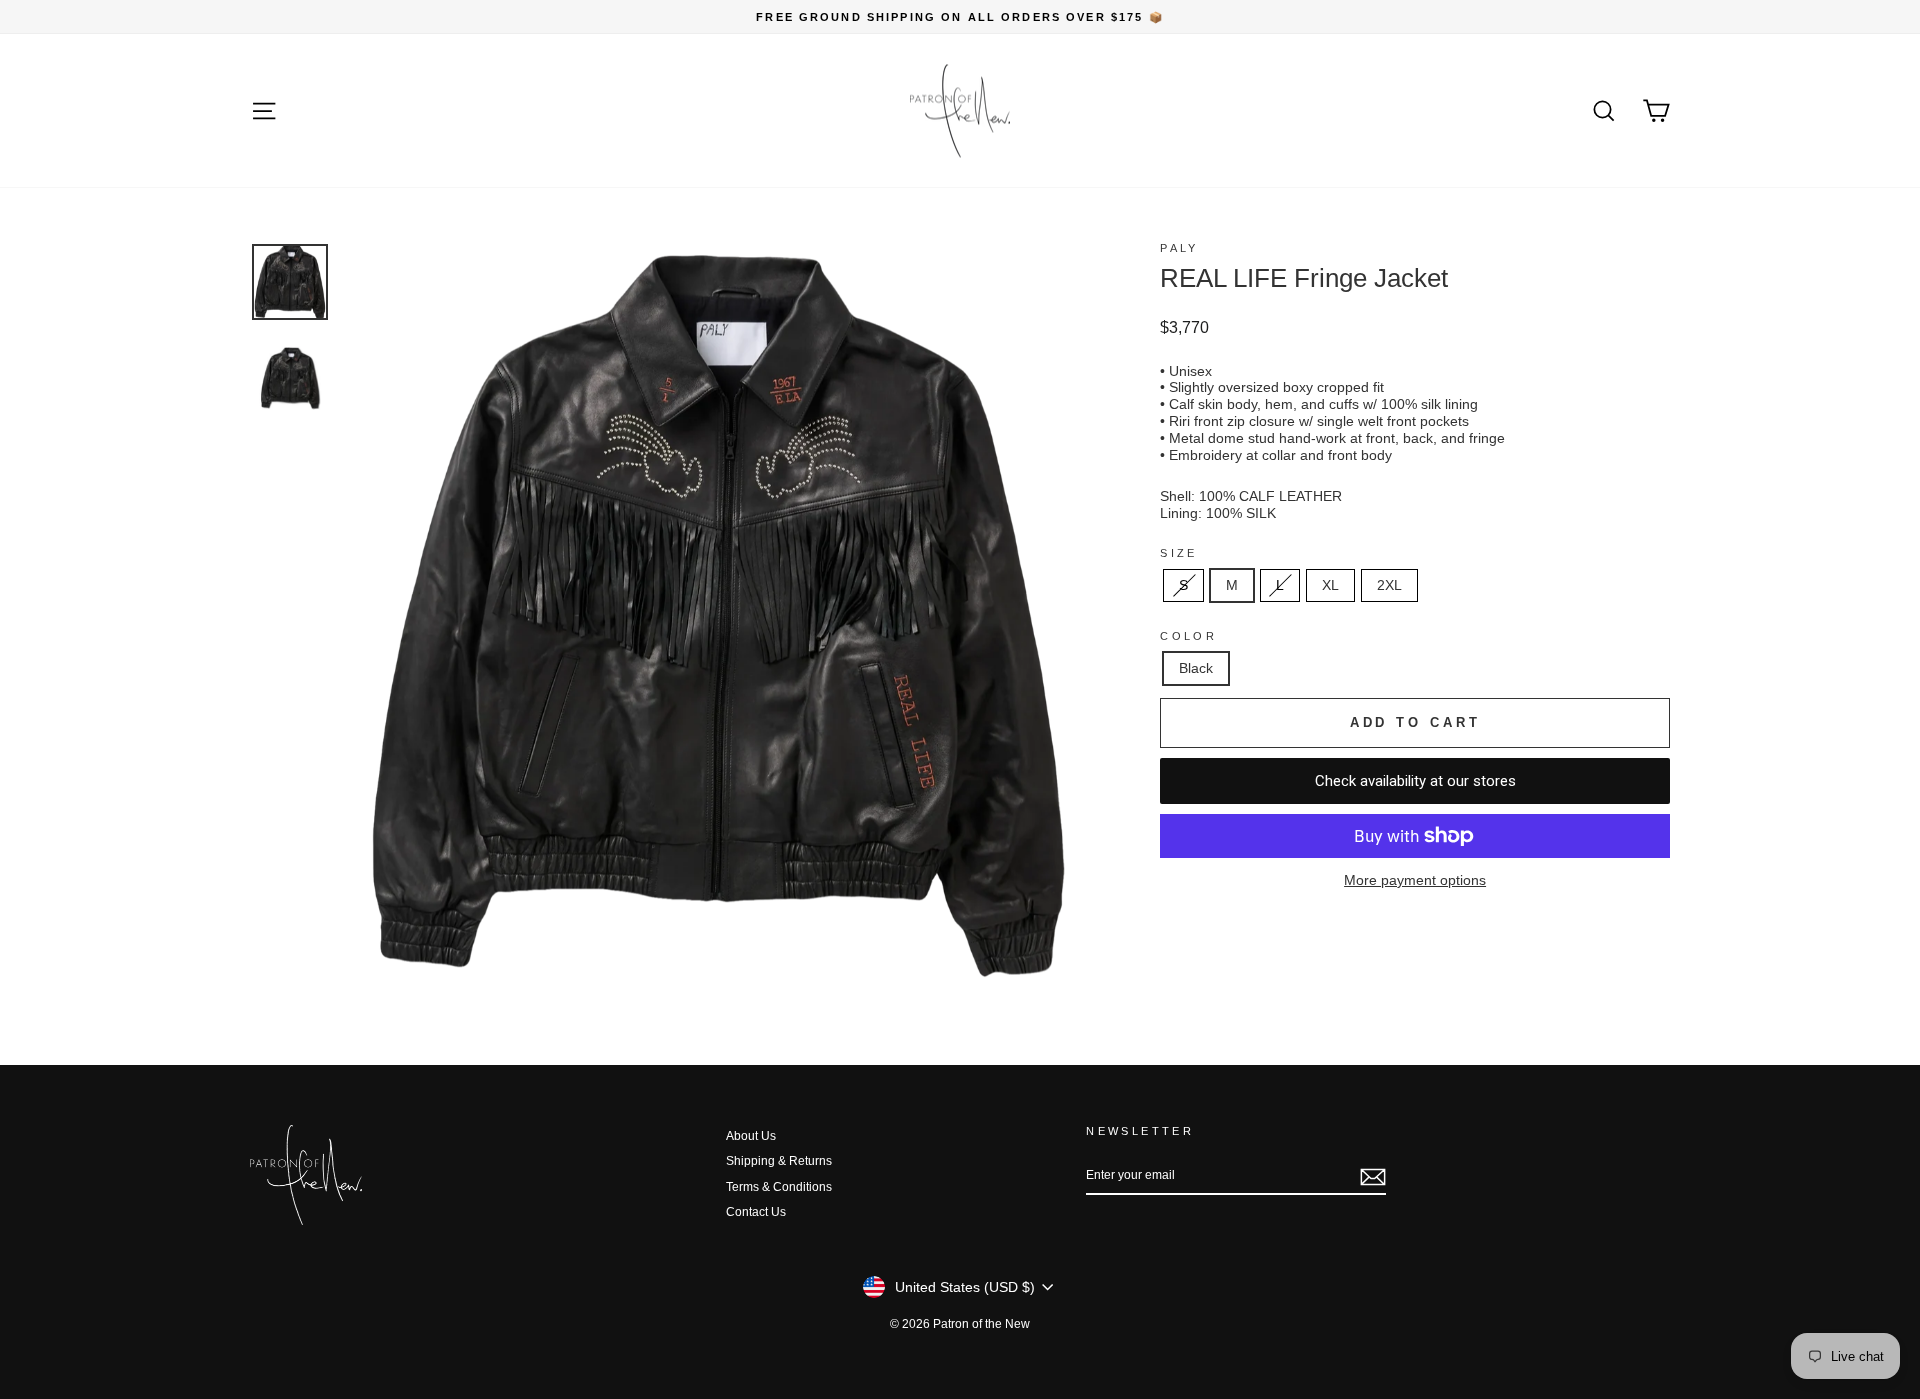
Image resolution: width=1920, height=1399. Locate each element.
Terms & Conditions (779, 1187)
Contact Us (756, 1212)
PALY (1179, 248)
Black (1196, 668)
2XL (1389, 585)
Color (1188, 636)
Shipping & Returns (779, 1161)
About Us (751, 1136)
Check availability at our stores (1415, 781)
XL (1330, 585)
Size (1178, 553)
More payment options (1415, 880)
